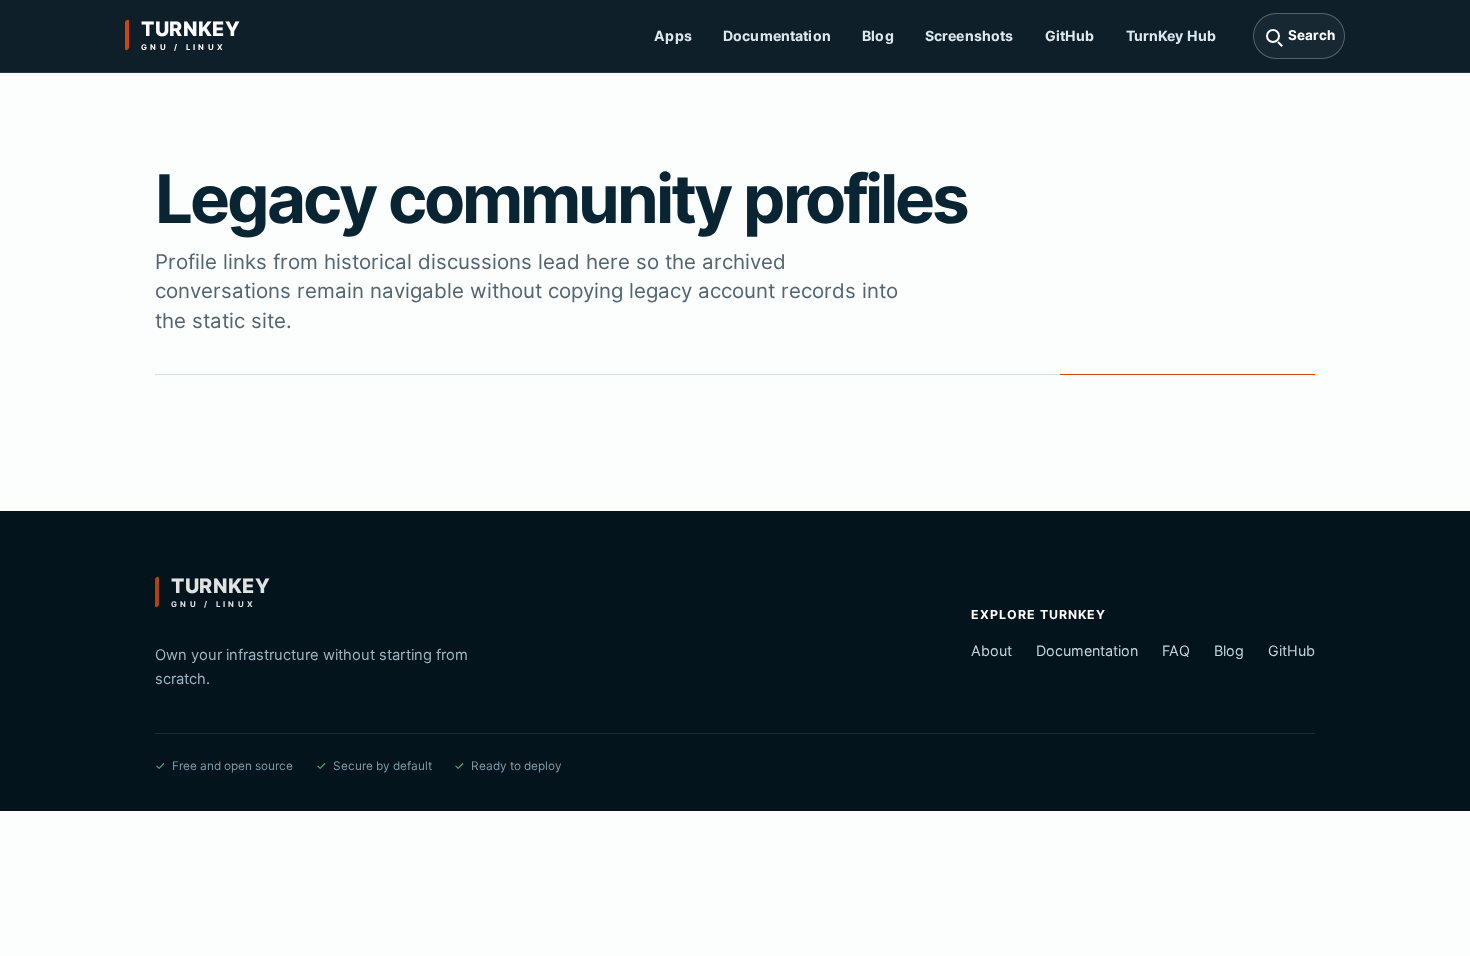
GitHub (1070, 35)
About (991, 650)
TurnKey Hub (1171, 35)
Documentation (777, 35)
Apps (673, 35)
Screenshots (969, 35)
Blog (878, 35)
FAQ (1176, 650)
